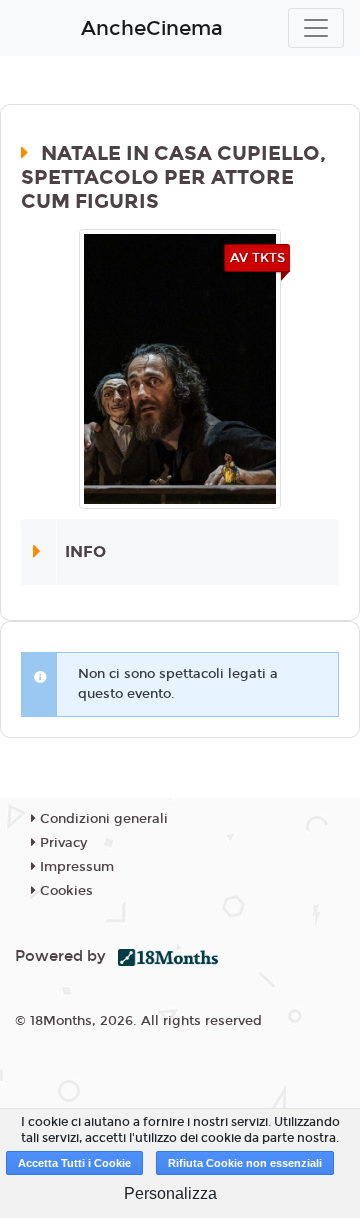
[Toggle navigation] (316, 28)
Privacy (61, 843)
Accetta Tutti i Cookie (74, 1163)
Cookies (64, 891)
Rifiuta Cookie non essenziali (245, 1163)
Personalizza (170, 1193)
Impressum (75, 867)
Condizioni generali (102, 819)
